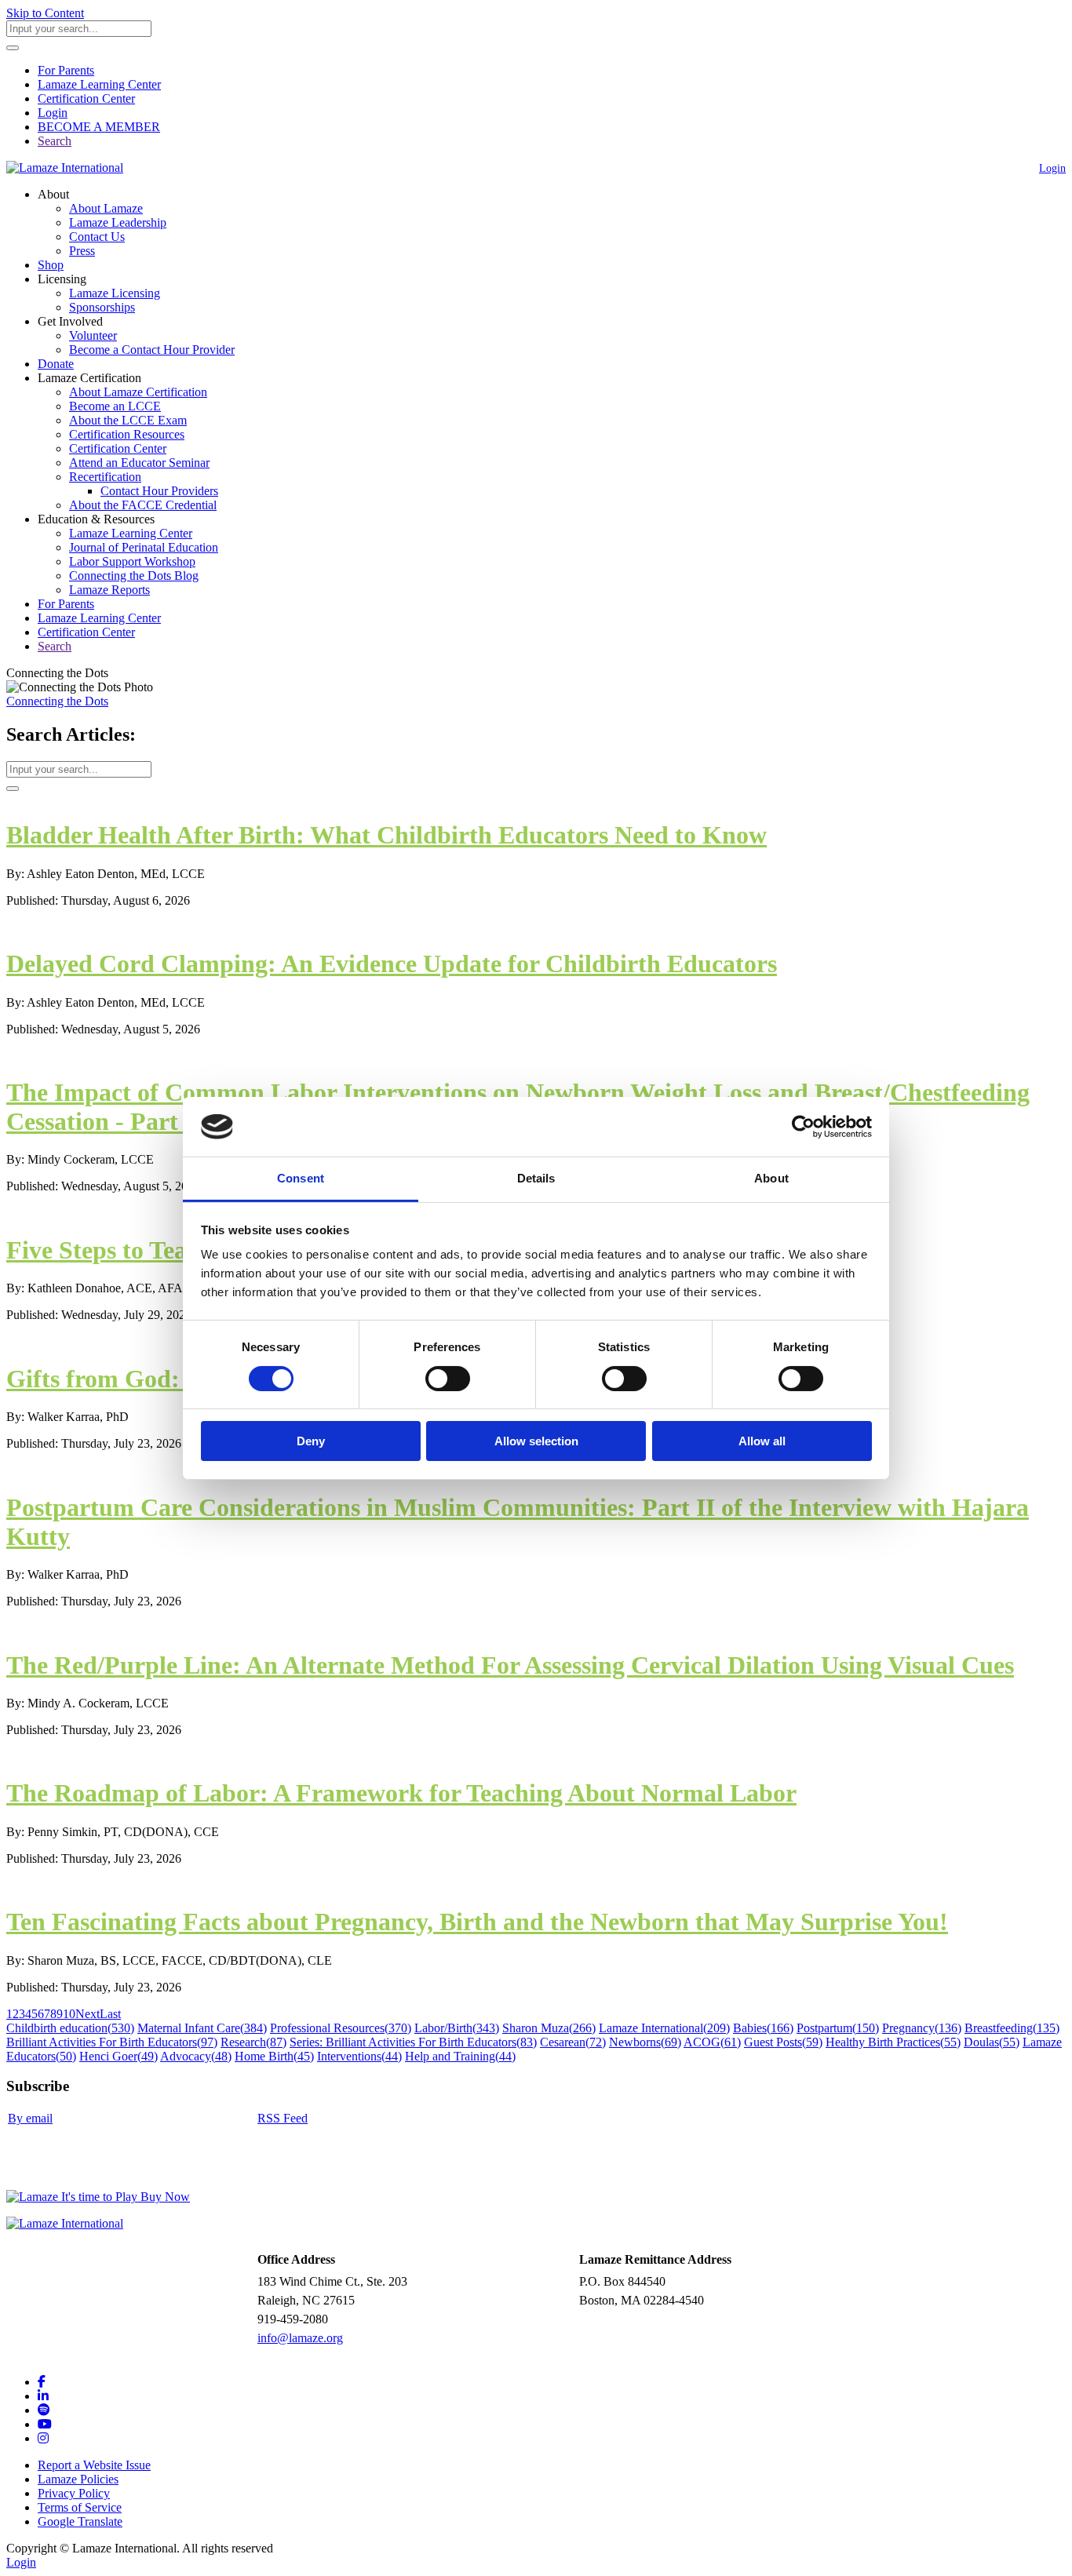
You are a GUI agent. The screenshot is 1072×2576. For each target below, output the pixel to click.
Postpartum (838, 2028)
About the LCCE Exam (128, 420)
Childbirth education (70, 2028)
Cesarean (573, 2042)
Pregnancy (922, 2028)
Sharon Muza (549, 2028)
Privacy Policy (74, 2493)
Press (82, 251)
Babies (763, 2028)
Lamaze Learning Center (99, 84)
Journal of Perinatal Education (144, 547)
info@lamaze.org (300, 2338)
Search (55, 141)
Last (110, 2014)
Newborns (645, 2042)
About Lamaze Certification (138, 392)
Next (88, 2014)
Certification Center (86, 98)
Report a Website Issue (94, 2465)
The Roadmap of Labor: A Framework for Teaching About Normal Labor (401, 1793)
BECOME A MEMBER (99, 127)
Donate (56, 364)
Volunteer (93, 335)
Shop (51, 265)
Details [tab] (536, 1178)
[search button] (13, 48)
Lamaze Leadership (118, 222)
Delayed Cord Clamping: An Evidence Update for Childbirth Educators (392, 964)
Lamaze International (664, 2028)
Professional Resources (341, 2028)
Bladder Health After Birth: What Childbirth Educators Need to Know (387, 835)
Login (53, 113)
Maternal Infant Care (202, 2028)
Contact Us (97, 237)
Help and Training (460, 2056)
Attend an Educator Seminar (139, 463)
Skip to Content (45, 13)
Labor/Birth (457, 2028)
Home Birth (274, 2056)
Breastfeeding (1012, 2028)
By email (30, 2118)
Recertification (105, 477)
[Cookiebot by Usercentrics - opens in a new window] (803, 1127)
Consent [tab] (301, 1178)
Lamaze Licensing (115, 293)
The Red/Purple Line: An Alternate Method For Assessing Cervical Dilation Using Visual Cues (510, 1665)
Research (253, 2042)
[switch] (448, 1379)
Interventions (359, 2056)
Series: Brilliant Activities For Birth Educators (413, 2042)
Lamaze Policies (78, 2479)
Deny (311, 1441)
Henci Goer (119, 2056)
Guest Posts (783, 2042)
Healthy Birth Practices (893, 2042)
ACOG (712, 2042)
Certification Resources (127, 434)
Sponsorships (102, 307)
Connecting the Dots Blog (134, 576)
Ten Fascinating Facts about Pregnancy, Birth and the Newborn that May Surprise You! (477, 1922)
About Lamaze (106, 208)
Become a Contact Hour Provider (152, 350)
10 (69, 2014)
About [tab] (771, 1178)
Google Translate (80, 2521)
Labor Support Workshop (132, 561)
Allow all (762, 1441)
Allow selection (536, 1441)
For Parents (66, 70)
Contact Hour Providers (159, 491)
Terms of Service (80, 2507)
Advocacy (196, 2056)
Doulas (992, 2042)
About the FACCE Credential (143, 505)
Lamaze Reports (109, 590)
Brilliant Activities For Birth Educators (112, 2042)
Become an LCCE (115, 406)
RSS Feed (283, 2118)
